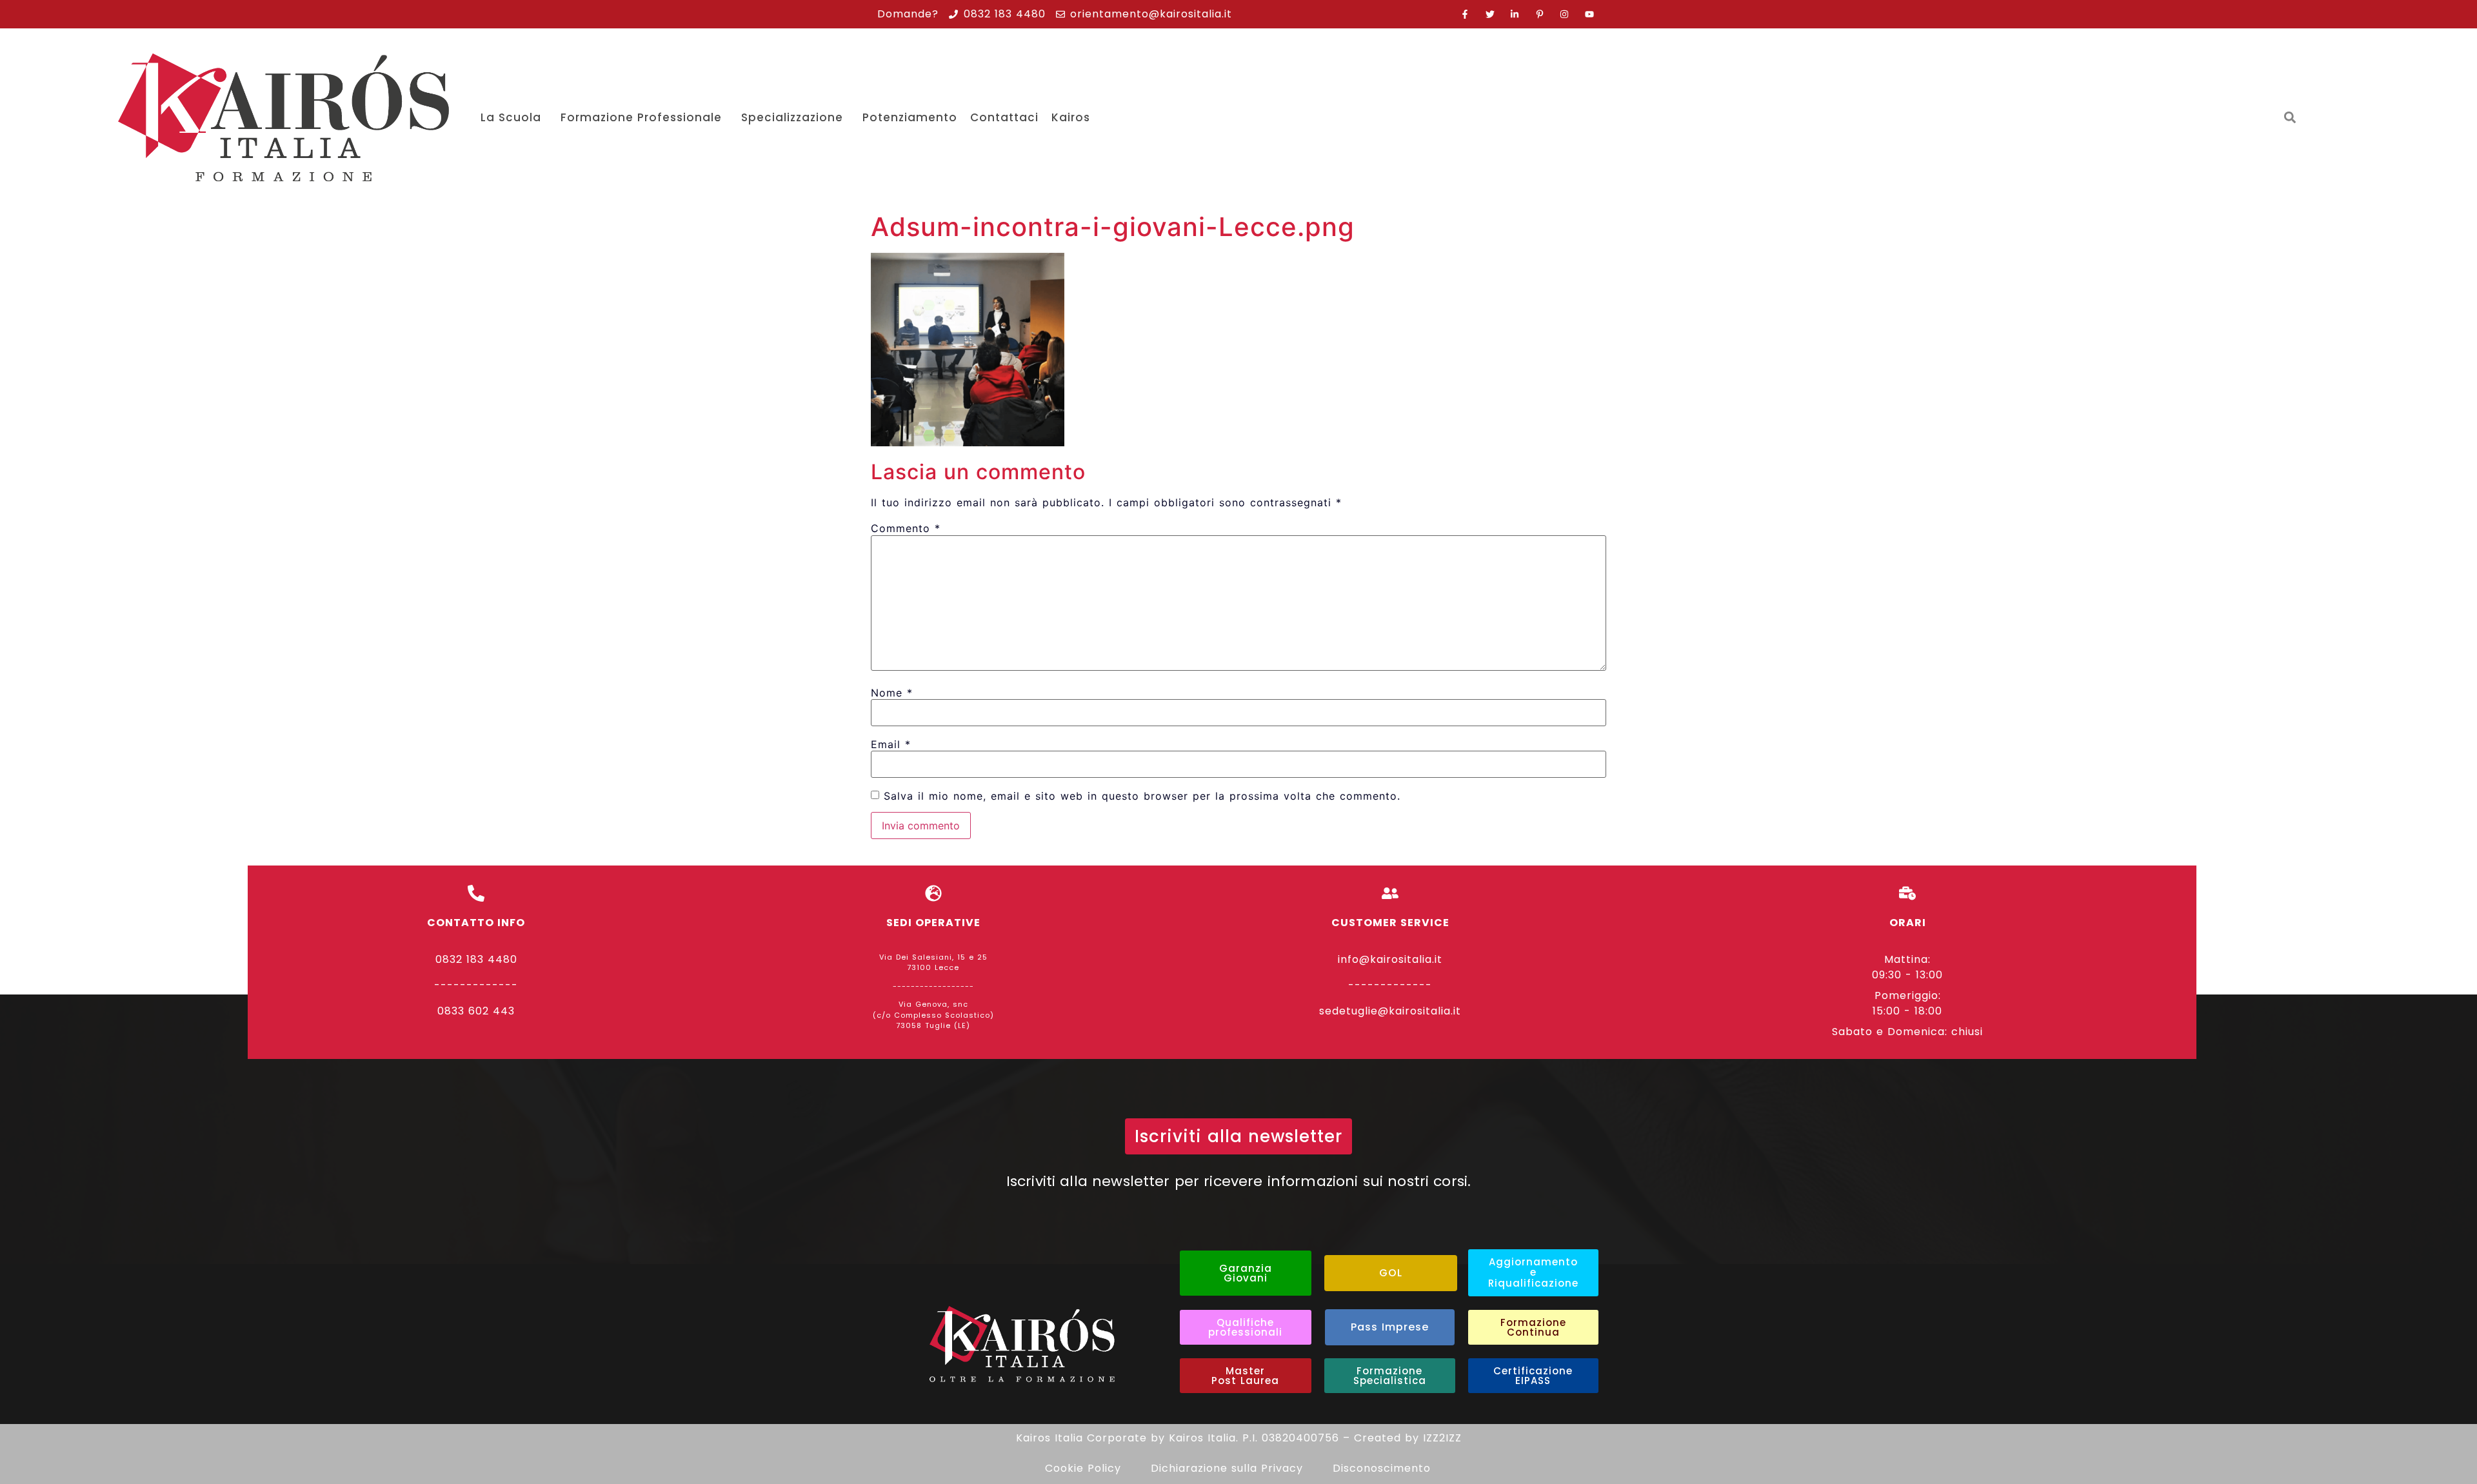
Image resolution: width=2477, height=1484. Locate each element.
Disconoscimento (1382, 1468)
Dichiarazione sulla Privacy (1227, 1468)
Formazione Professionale (641, 117)
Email (891, 744)
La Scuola (511, 117)
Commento (906, 528)
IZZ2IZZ (1442, 1438)
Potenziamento (910, 117)
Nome (892, 693)
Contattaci (1004, 117)
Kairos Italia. (1204, 1438)
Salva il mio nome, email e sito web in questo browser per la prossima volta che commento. (1142, 796)
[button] (2290, 118)
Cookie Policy (1083, 1468)
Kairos (1071, 117)
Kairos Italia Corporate (1081, 1438)
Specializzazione (792, 117)
